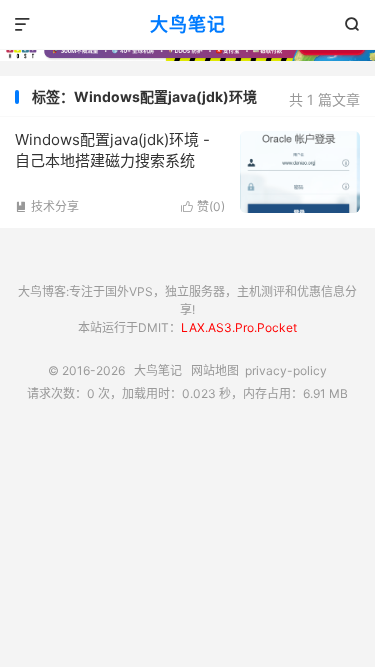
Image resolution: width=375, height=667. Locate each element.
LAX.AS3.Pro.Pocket (239, 327)
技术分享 (47, 206)
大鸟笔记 (188, 24)
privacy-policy (286, 370)
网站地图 (215, 370)
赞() (203, 206)
